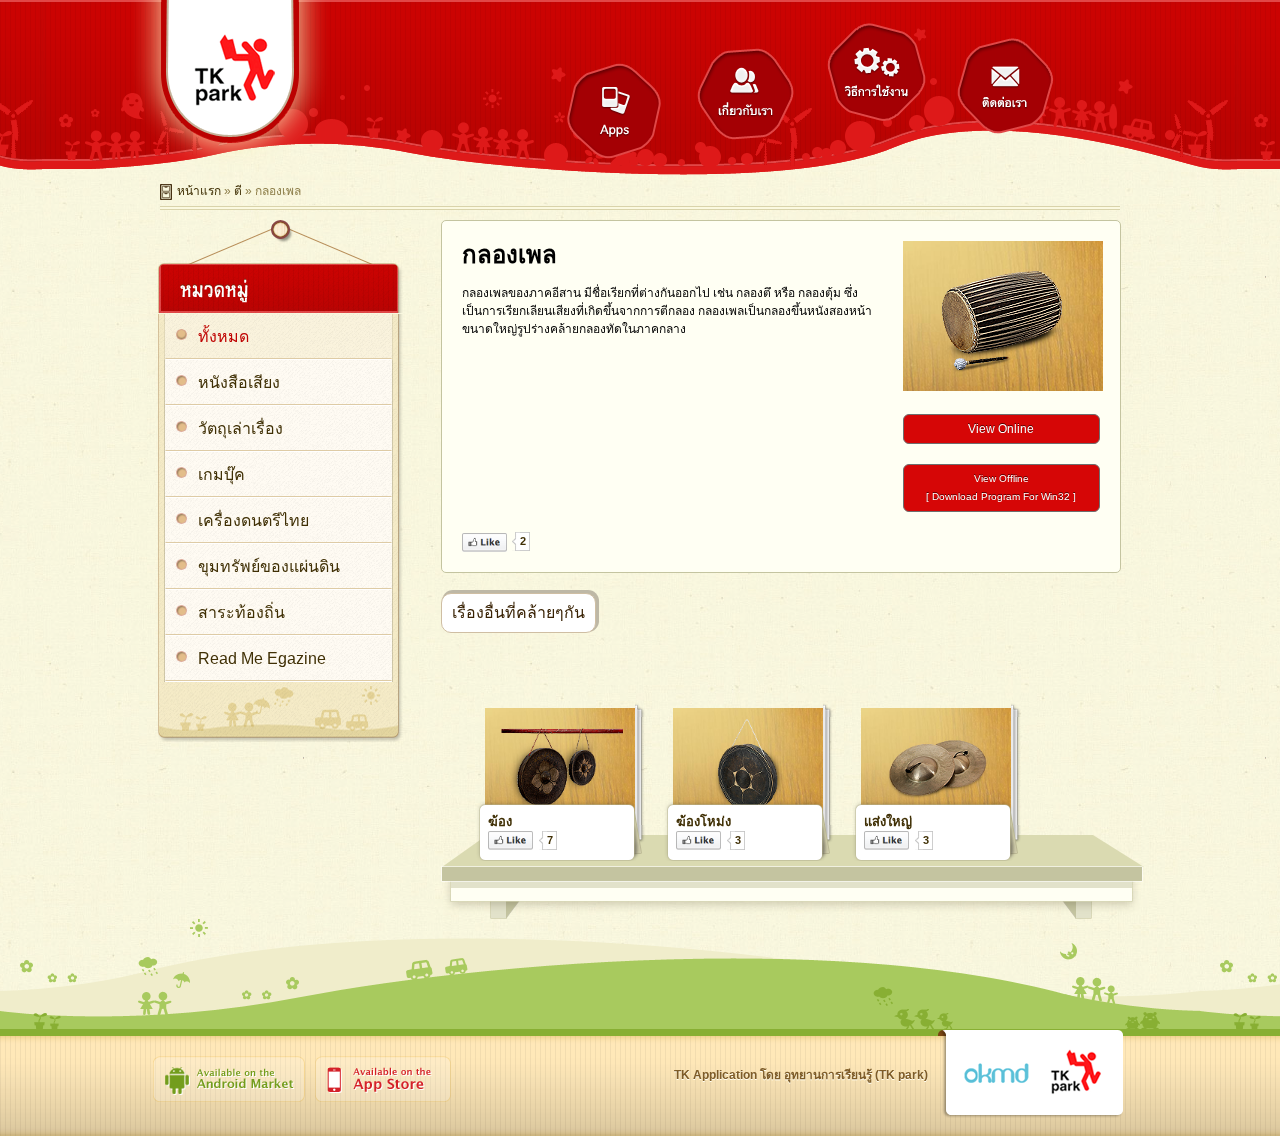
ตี (238, 191)
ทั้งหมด (223, 336)
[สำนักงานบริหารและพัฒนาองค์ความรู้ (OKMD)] (996, 1074)
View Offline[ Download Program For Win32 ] (1001, 487)
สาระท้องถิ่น (241, 612)
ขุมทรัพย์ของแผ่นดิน (269, 566)
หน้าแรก (199, 191)
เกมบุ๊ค (221, 474)
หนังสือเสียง (239, 382)
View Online (1001, 429)
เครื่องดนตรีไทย (253, 520)
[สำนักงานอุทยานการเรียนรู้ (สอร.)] (1076, 1073)
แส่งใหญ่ (888, 821)
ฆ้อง (500, 821)
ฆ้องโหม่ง (703, 821)
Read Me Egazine (262, 658)
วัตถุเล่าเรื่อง (240, 428)
